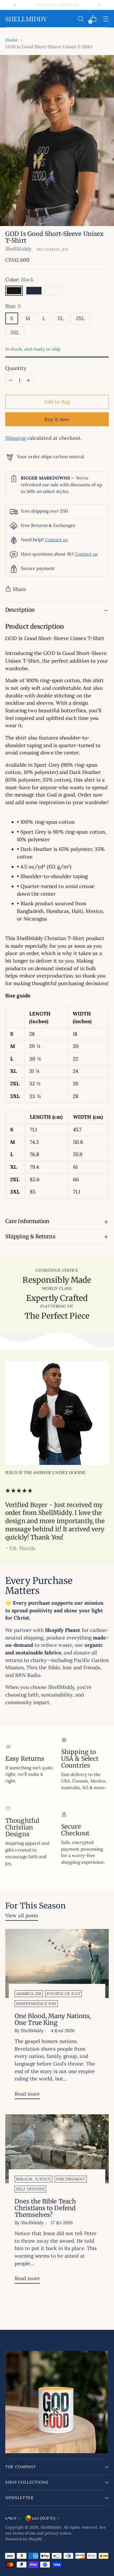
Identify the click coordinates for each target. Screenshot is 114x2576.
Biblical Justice (33, 2179)
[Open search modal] (81, 19)
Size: (13, 306)
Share (19, 589)
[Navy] (34, 291)
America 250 (29, 1994)
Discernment (71, 2179)
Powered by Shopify (24, 2539)
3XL (15, 332)
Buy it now (57, 419)
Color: (19, 280)
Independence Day (36, 2004)
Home (12, 40)
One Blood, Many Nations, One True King (53, 2019)
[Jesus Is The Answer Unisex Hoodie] (57, 1413)
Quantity (16, 368)
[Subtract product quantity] (11, 380)
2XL (80, 318)
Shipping (15, 438)
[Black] (14, 291)
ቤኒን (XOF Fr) (44, 2518)
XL (61, 318)
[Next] (99, 5)
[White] (54, 291)
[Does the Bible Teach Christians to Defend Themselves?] (57, 2149)
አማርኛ (11, 2518)
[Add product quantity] (28, 380)
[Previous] (15, 5)
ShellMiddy (18, 249)
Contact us (56, 540)
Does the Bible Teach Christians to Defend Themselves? (45, 2208)
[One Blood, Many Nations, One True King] (57, 1963)
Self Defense (30, 2189)
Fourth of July (64, 1994)
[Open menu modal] (106, 19)
